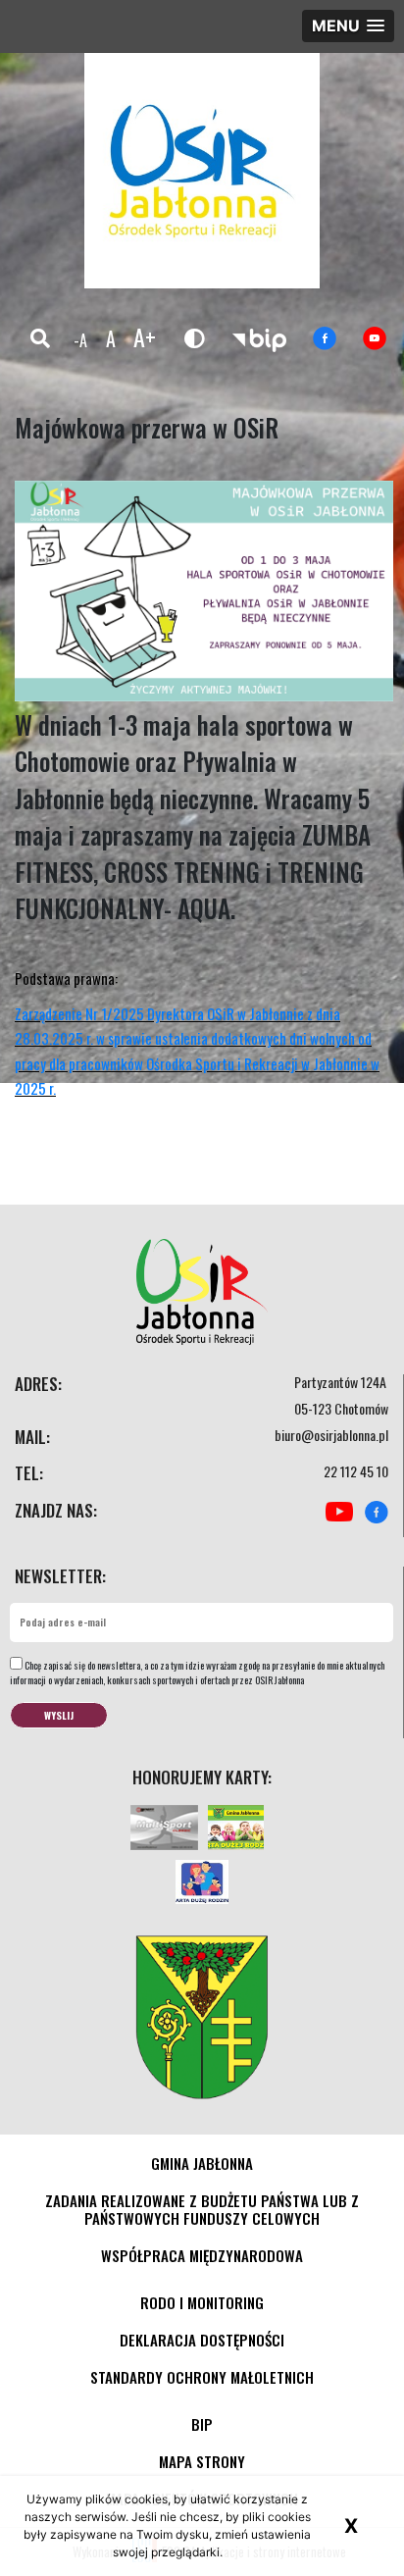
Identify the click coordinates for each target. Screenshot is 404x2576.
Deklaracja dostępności (202, 2340)
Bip (202, 2424)
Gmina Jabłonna (202, 2163)
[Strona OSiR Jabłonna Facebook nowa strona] (325, 339)
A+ (145, 336)
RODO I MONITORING (202, 2302)
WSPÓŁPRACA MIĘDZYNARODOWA (202, 2255)
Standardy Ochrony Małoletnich (202, 2377)
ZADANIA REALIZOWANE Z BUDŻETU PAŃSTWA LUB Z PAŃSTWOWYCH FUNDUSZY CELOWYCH (202, 2209)
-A (80, 340)
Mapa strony (202, 2461)
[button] (348, 26)
